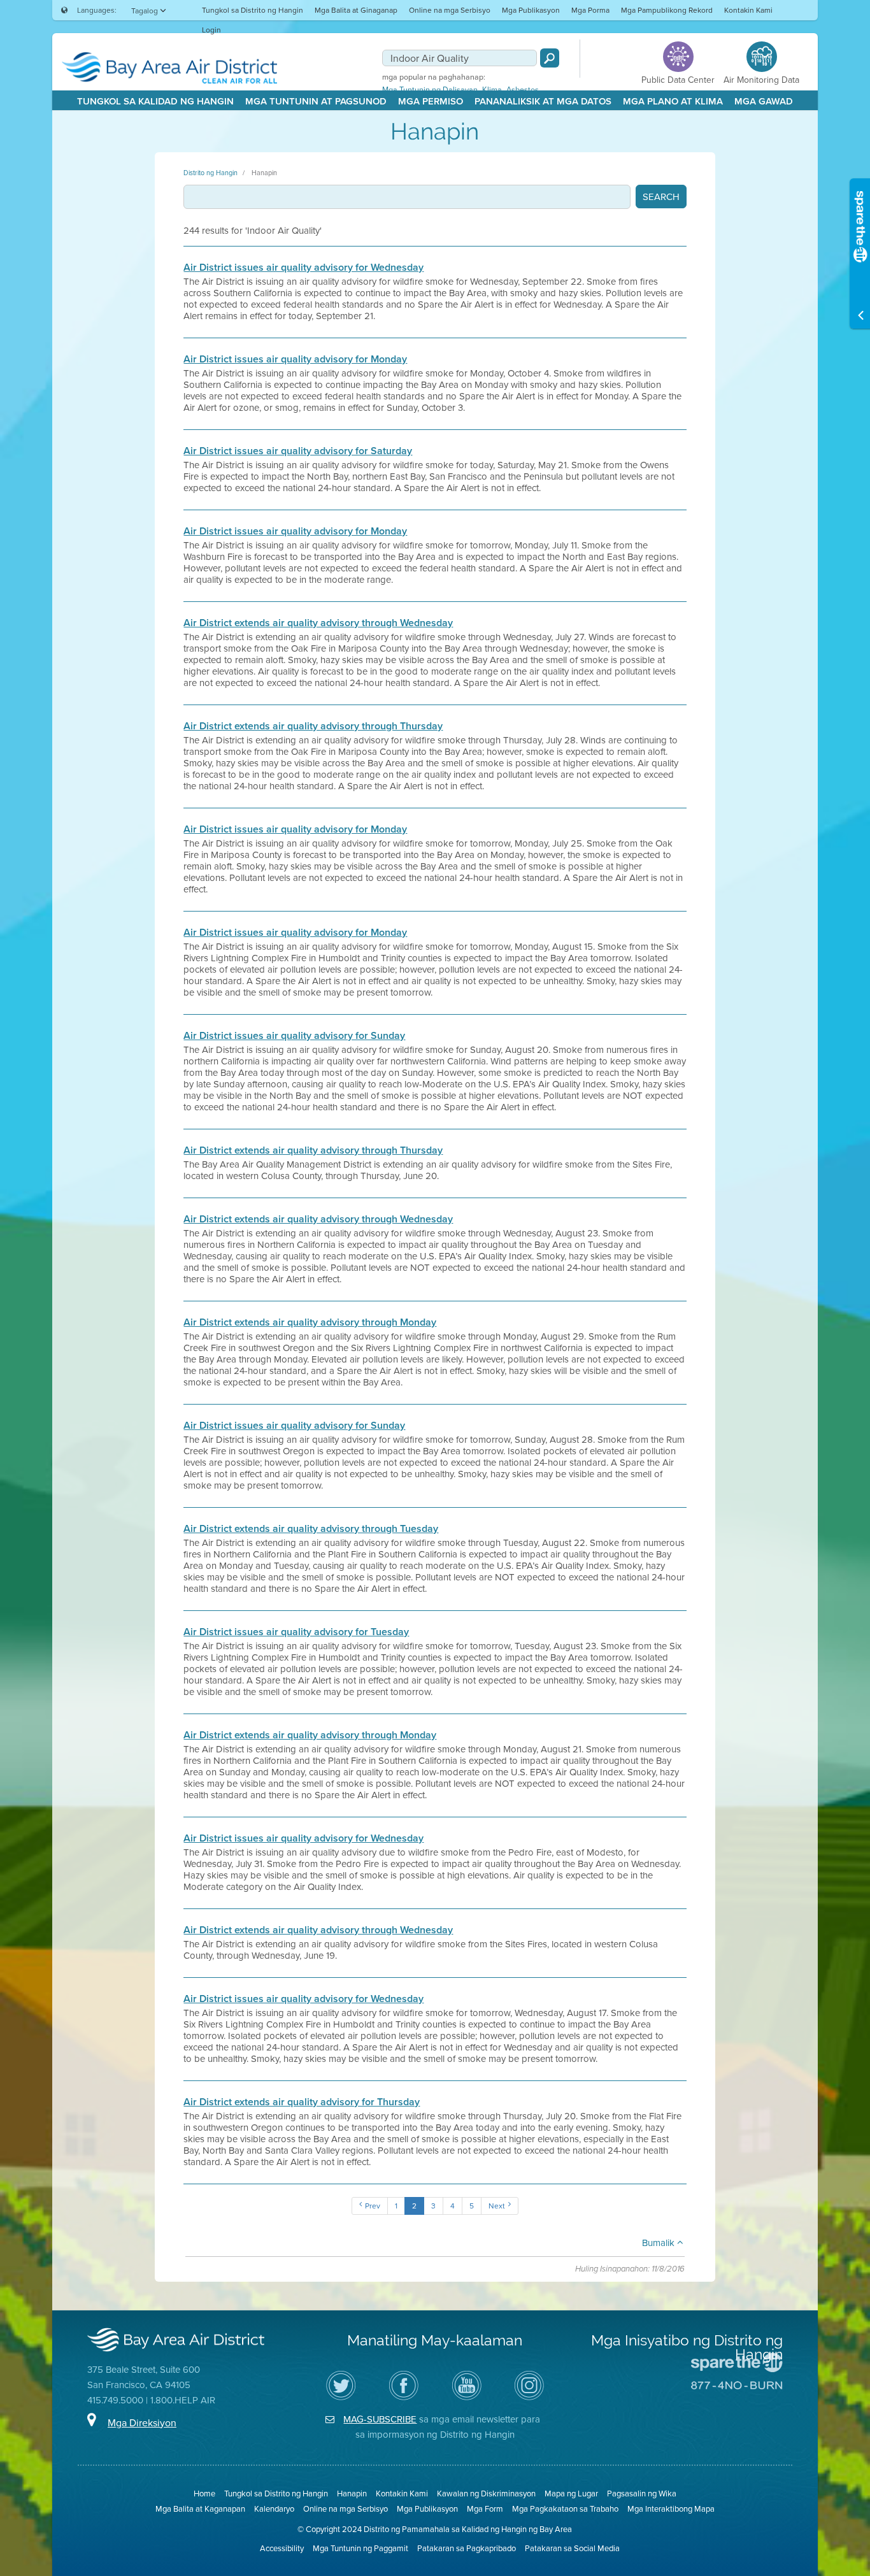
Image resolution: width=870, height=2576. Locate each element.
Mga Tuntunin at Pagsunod (316, 101)
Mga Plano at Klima (673, 101)
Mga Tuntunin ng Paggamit (360, 2548)
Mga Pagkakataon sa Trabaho (565, 2508)
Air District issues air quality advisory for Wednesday (303, 268)
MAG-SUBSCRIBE (380, 2419)
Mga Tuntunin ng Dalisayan (430, 90)
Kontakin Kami (748, 10)
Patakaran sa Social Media (572, 2548)
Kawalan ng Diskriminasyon (486, 2493)
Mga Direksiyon (142, 2422)
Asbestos (523, 90)
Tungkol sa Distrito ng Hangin (253, 10)
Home (204, 2493)
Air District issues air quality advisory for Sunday (294, 1036)
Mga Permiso (431, 101)
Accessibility (282, 2548)
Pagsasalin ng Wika (642, 2493)
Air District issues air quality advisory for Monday (295, 359)
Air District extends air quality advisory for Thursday (302, 2102)
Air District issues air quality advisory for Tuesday (296, 1632)
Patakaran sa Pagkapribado (467, 2548)
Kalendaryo (274, 2508)
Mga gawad (764, 101)
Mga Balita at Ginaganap (356, 10)
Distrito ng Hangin (210, 173)
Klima (492, 90)
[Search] (550, 58)
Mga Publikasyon (531, 10)
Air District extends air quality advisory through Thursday (313, 726)
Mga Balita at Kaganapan (200, 2508)
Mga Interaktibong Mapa (671, 2508)
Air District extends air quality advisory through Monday (310, 1322)
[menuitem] (253, 10)
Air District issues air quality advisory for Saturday (298, 451)
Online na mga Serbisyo (450, 10)
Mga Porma (590, 10)
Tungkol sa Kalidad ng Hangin (155, 101)
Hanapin (264, 173)
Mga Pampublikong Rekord (667, 10)
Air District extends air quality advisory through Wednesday (318, 623)
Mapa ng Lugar (571, 2493)
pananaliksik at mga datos (543, 101)
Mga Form (485, 2508)
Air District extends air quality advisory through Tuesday (311, 1529)
